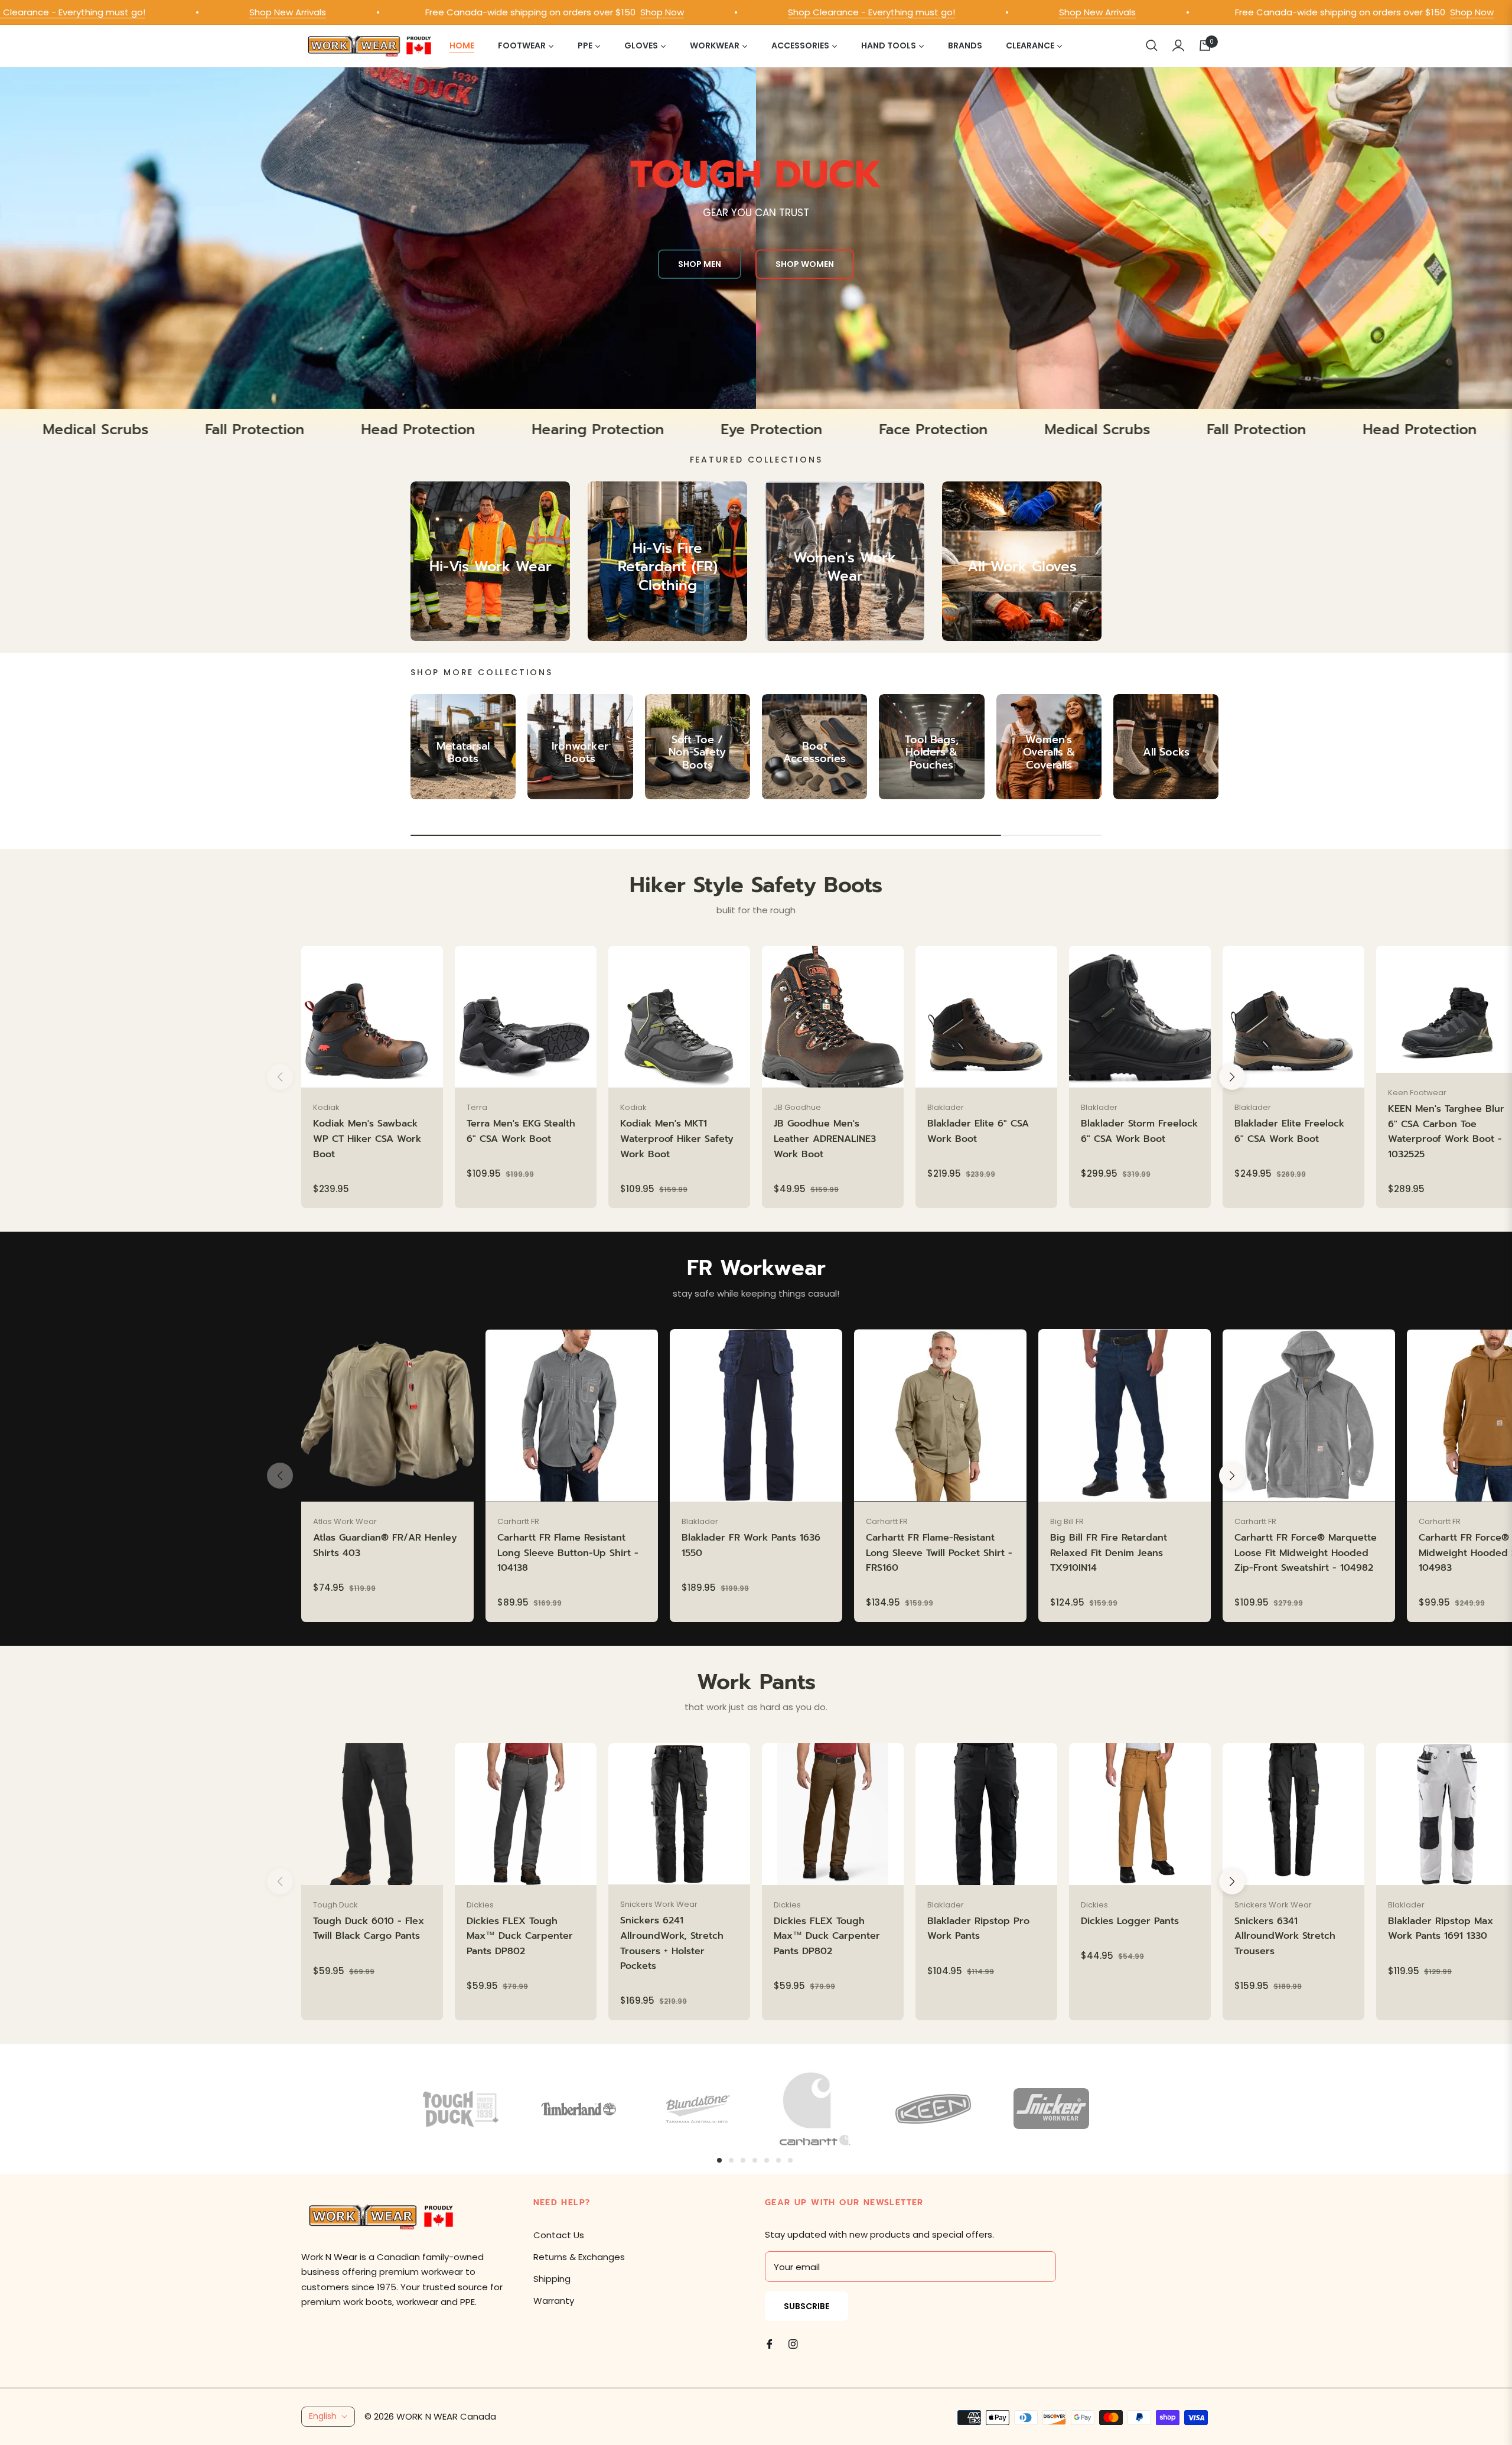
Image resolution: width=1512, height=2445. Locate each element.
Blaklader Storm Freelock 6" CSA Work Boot (1139, 1131)
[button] (1152, 45)
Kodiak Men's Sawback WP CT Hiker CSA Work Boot (367, 1139)
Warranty (554, 2301)
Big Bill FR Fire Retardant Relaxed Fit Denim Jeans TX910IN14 (1109, 1553)
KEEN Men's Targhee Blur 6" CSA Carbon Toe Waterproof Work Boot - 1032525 (1446, 1132)
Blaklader (946, 1107)
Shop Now (520, 12)
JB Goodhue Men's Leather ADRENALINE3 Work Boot (825, 1139)
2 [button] (731, 2160)
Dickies (480, 1905)
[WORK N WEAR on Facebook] (770, 2343)
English (323, 2416)
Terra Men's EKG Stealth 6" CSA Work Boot (521, 1131)
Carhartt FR (518, 1521)
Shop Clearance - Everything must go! (729, 12)
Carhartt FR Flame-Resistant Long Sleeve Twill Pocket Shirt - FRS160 (939, 1553)
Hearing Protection (774, 430)
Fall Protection (431, 430)
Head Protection (594, 430)
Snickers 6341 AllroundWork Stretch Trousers (1285, 1936)
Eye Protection (948, 430)
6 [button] (778, 2160)
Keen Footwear (1417, 1093)
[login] (1178, 45)
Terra (477, 1107)
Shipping (552, 2279)
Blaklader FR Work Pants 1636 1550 (751, 1545)
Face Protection (108, 430)
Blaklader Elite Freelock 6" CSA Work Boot (1289, 1131)
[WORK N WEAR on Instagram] (793, 2343)
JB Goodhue (797, 1107)
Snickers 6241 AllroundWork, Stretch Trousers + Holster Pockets (672, 1943)
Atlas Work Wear (345, 1521)
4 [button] (755, 2160)
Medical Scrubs (272, 430)
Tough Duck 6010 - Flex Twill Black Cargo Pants (369, 1929)
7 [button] (790, 2160)
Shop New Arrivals (145, 12)
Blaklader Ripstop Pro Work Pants (978, 1929)
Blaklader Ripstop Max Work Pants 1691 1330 (1441, 1929)
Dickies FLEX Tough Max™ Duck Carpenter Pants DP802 (520, 1936)
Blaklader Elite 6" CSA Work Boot (978, 1131)
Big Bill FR (1067, 1521)
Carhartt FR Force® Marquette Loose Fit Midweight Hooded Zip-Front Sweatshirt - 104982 (1306, 1553)
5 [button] (767, 2160)
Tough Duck (335, 1905)
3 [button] (743, 2160)
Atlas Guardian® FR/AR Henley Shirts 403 (385, 1545)
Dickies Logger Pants (1130, 1921)
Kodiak (326, 1107)
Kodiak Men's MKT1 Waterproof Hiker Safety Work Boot (677, 1139)
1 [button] (719, 2160)
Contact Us (559, 2235)
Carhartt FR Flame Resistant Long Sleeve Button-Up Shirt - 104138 (568, 1553)
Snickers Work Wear (659, 1904)
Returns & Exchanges (579, 2257)
